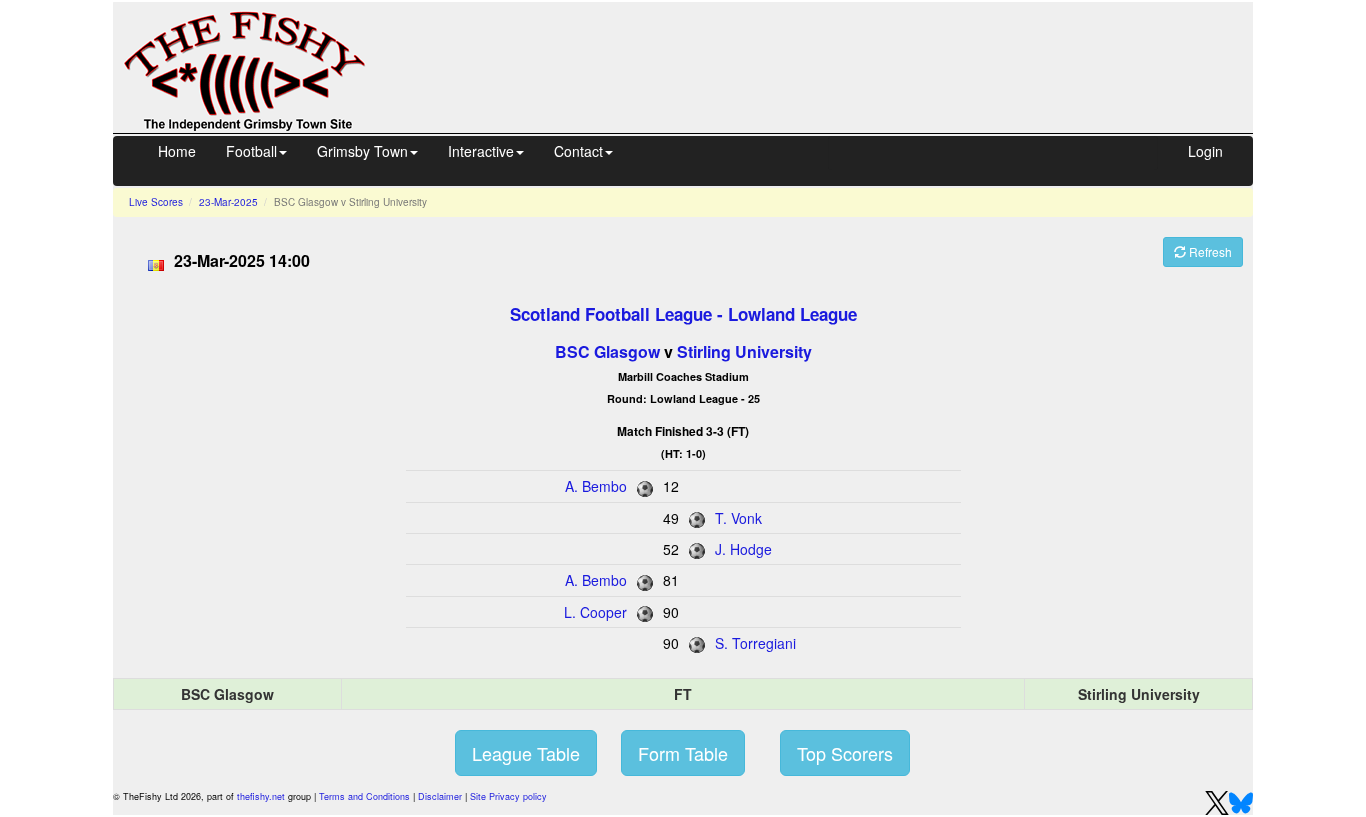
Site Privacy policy (508, 796)
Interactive (481, 151)
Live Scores (156, 202)
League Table (526, 753)
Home (177, 151)
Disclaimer (440, 796)
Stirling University (744, 351)
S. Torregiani (755, 643)
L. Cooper (595, 612)
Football (251, 151)
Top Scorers (845, 753)
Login (1205, 151)
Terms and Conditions (364, 796)
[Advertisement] (827, 65)
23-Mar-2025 (228, 202)
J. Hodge (743, 549)
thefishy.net (261, 796)
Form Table (683, 753)
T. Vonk (738, 518)
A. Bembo (596, 486)
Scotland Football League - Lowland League (683, 314)
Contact (578, 151)
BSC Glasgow (607, 351)
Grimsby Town (362, 151)
